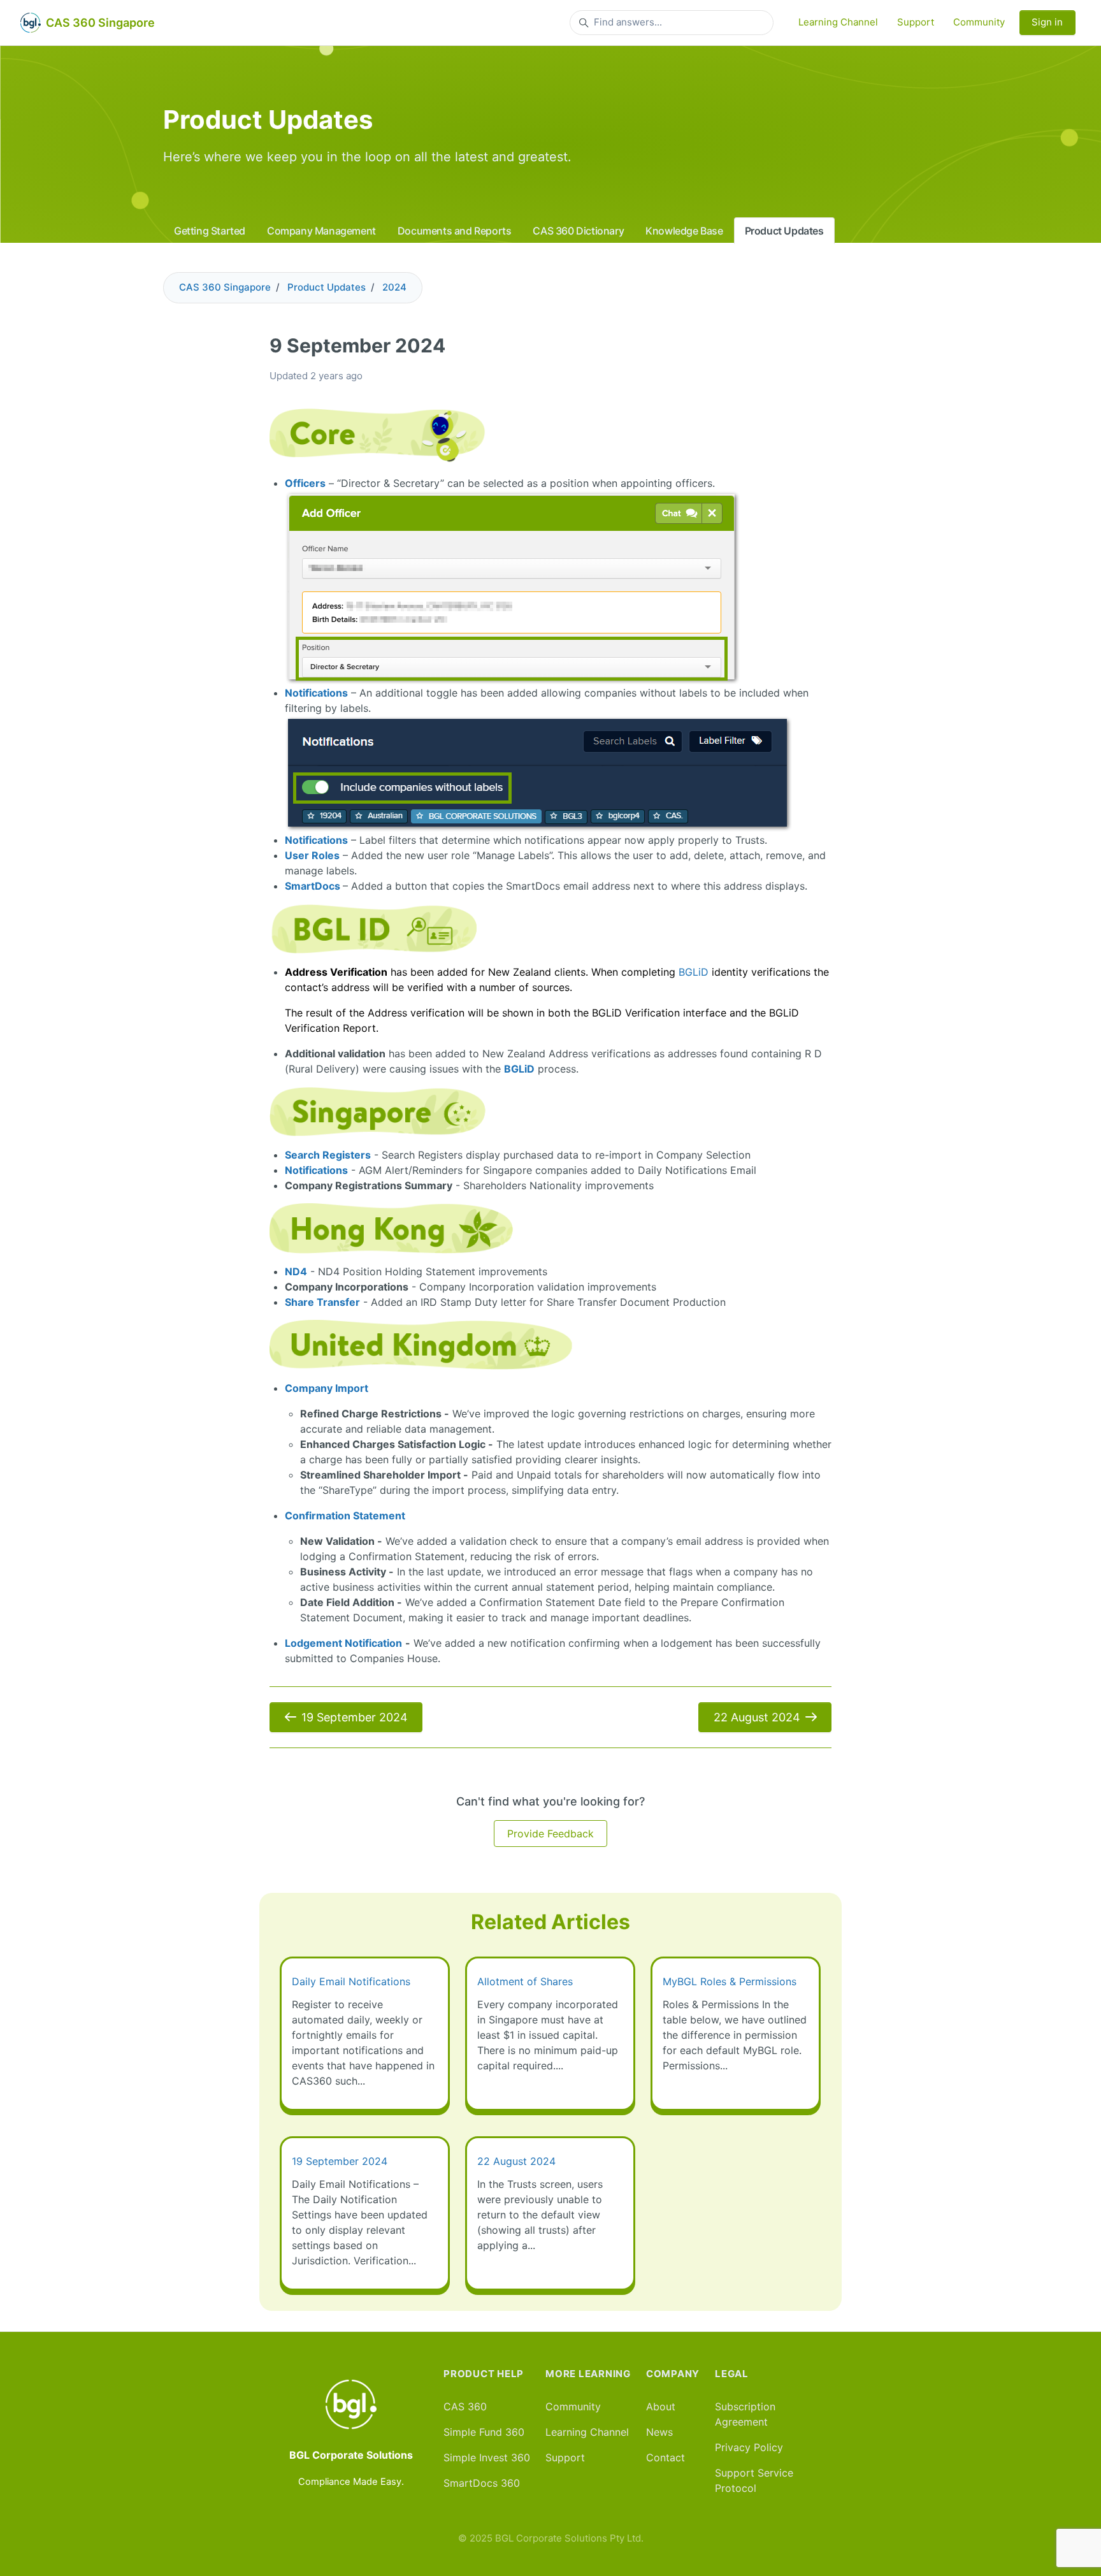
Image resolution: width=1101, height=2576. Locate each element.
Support (916, 22)
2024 (394, 287)
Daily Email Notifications (351, 1981)
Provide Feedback (550, 1834)
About (661, 2406)
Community (979, 22)
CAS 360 (465, 2406)
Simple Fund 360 (484, 2432)
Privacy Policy (749, 2447)
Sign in (1047, 22)
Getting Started (210, 231)
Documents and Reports (455, 231)
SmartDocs (313, 886)
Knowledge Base (684, 231)
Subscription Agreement (745, 2414)
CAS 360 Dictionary (578, 231)
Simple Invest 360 (487, 2457)
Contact (666, 2457)
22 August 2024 (757, 1717)
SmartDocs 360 (482, 2483)
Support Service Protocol (754, 2480)
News (659, 2432)
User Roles (312, 855)
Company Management (321, 231)
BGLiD (694, 972)
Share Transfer (322, 1302)
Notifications (316, 693)
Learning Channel (838, 22)
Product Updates (784, 231)
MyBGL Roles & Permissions (730, 1981)
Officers (305, 483)
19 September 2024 (355, 1717)
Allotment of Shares (525, 1981)
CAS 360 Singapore (225, 287)
